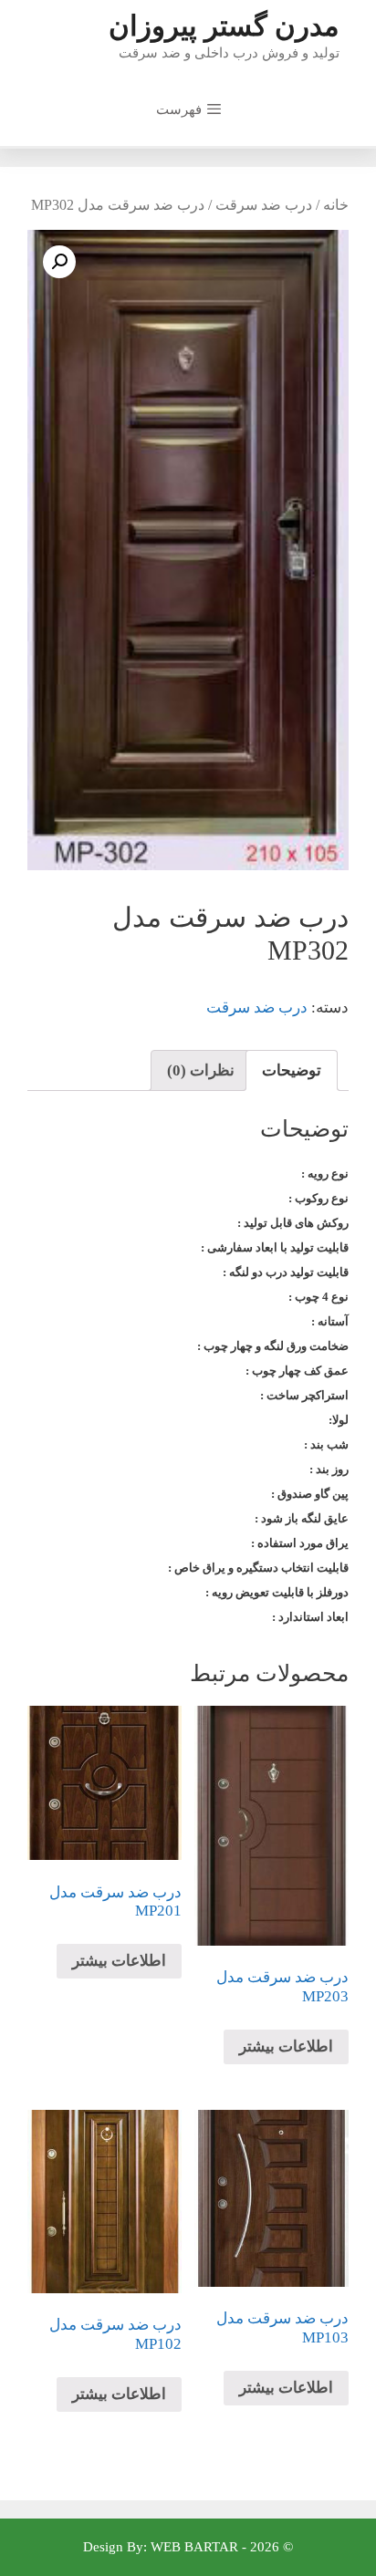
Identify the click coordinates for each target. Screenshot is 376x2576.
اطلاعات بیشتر (286, 2046)
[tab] (292, 1070)
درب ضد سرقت (264, 205)
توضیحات (292, 1070)
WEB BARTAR (194, 2547)
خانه (336, 205)
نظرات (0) (201, 1070)
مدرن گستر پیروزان (224, 26)
